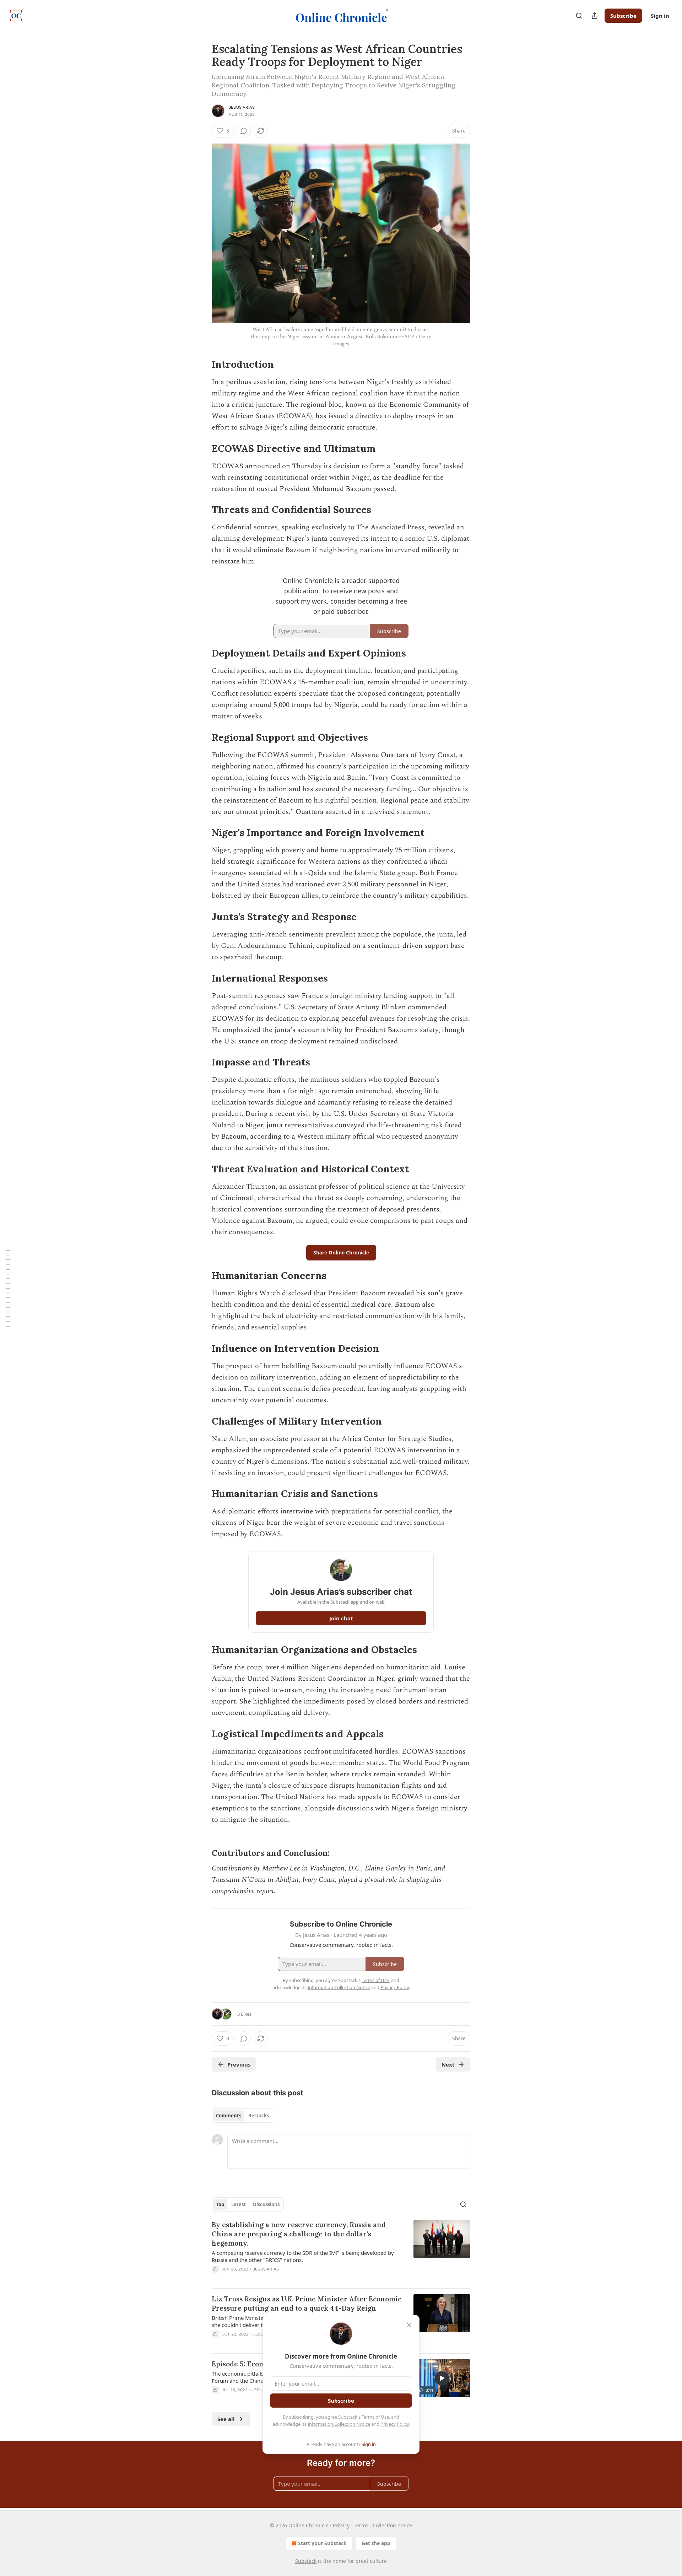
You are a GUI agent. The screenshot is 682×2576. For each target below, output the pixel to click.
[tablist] (242, 2116)
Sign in (660, 16)
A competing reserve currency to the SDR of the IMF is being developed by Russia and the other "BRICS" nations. (303, 2256)
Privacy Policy (395, 2424)
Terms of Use (375, 2417)
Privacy (341, 2525)
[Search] (579, 16)
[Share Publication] (595, 16)
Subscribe (623, 16)
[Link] (202, 364)
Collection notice (392, 2525)
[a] (442, 2378)
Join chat (341, 1618)
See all (226, 2419)
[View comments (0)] (244, 131)
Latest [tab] (239, 2204)
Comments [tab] (229, 2116)
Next (448, 2064)
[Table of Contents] (8, 1288)
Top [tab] (220, 2204)
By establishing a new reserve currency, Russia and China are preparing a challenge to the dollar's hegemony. (299, 2234)
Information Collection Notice (339, 2424)
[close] (409, 2325)
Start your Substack (322, 2543)
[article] (341, 2251)
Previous (239, 2064)
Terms (361, 2525)
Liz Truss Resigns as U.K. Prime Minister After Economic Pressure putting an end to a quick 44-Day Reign (307, 2304)
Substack (306, 2561)
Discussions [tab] (266, 2204)
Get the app (376, 2543)
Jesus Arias (242, 107)
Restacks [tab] (259, 2116)
